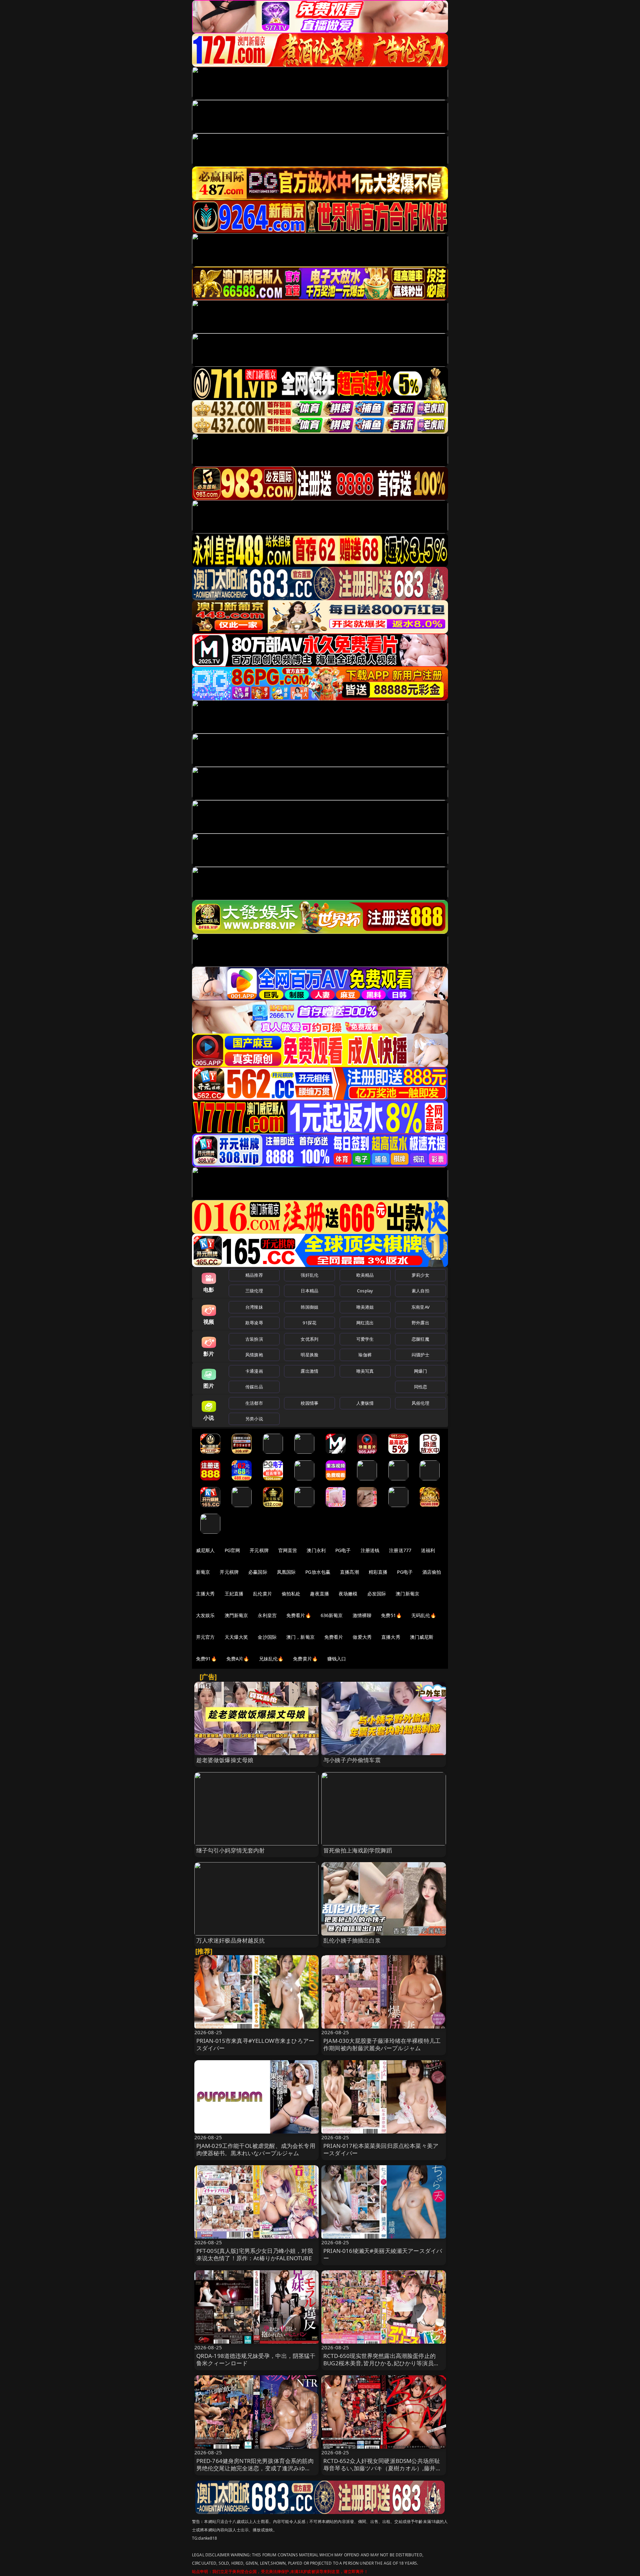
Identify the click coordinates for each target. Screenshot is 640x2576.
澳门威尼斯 (422, 1637)
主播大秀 (205, 1594)
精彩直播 (378, 1572)
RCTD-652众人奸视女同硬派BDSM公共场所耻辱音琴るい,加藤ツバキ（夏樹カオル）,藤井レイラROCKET (382, 2468)
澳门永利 (316, 1550)
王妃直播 (234, 1594)
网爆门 (420, 1371)
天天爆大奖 (236, 1637)
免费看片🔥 (299, 1615)
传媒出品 (254, 1387)
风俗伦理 (420, 1403)
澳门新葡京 (407, 1594)
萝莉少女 (420, 1275)
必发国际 (377, 1594)
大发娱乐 (205, 1615)
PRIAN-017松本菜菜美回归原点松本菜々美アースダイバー (381, 2149)
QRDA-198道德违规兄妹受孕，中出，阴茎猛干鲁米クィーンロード (256, 2359)
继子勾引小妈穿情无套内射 (231, 1850)
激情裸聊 (362, 1615)
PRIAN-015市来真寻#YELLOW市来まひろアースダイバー (255, 2044)
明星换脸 (309, 1355)
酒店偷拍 (432, 1572)
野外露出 (420, 1323)
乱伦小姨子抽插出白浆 (352, 1940)
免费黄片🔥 (305, 1659)
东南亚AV (420, 1307)
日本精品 (309, 1291)
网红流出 (365, 1323)
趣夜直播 (319, 1594)
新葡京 (203, 1572)
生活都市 (254, 1403)
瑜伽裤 (365, 1355)
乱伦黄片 (262, 1594)
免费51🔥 (391, 1615)
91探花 (309, 1323)
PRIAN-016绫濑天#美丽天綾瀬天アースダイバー (383, 2254)
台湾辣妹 (254, 1307)
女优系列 (309, 1339)
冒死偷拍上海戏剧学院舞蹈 (358, 1850)
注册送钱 (370, 1550)
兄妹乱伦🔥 (271, 1659)
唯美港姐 (365, 1307)
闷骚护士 (420, 1355)
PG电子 (343, 1550)
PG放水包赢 (318, 1572)
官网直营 (288, 1550)
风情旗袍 (254, 1355)
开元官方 (205, 1637)
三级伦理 (254, 1291)
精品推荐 (254, 1275)
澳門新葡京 (236, 1615)
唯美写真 (365, 1371)
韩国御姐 (309, 1307)
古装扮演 (254, 1339)
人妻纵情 (365, 1403)
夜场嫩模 (348, 1594)
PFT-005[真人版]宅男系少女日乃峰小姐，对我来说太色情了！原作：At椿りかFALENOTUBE (255, 2254)
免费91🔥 (206, 1659)
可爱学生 (365, 1339)
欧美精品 (365, 1275)
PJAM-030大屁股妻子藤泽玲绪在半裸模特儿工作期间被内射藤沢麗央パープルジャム (382, 2044)
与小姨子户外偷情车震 (352, 1760)
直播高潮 (349, 1572)
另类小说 (254, 1419)
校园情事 (309, 1403)
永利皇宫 (267, 1615)
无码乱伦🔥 (424, 1615)
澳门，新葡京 (300, 1637)
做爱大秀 (362, 1637)
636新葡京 (332, 1615)
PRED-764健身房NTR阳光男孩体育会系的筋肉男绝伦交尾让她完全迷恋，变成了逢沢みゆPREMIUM (255, 2468)
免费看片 (334, 1637)
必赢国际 (258, 1572)
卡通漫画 (254, 1371)
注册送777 (400, 1550)
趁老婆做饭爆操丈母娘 (225, 1760)
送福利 (428, 1550)
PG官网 (232, 1550)
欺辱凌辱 (254, 1323)
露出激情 (309, 1371)
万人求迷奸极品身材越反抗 (231, 1940)
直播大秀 (391, 1637)
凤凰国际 (286, 1572)
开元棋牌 (259, 1550)
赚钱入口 (337, 1659)
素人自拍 (420, 1291)
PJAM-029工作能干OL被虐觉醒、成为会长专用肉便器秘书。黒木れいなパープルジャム (256, 2149)
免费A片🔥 (238, 1659)
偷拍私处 (291, 1594)
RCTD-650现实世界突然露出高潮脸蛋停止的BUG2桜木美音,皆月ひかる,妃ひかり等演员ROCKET (379, 2363)
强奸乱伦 (309, 1275)
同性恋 (420, 1387)
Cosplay (365, 1291)
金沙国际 (267, 1637)
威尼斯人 (205, 1550)
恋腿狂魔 (420, 1339)
